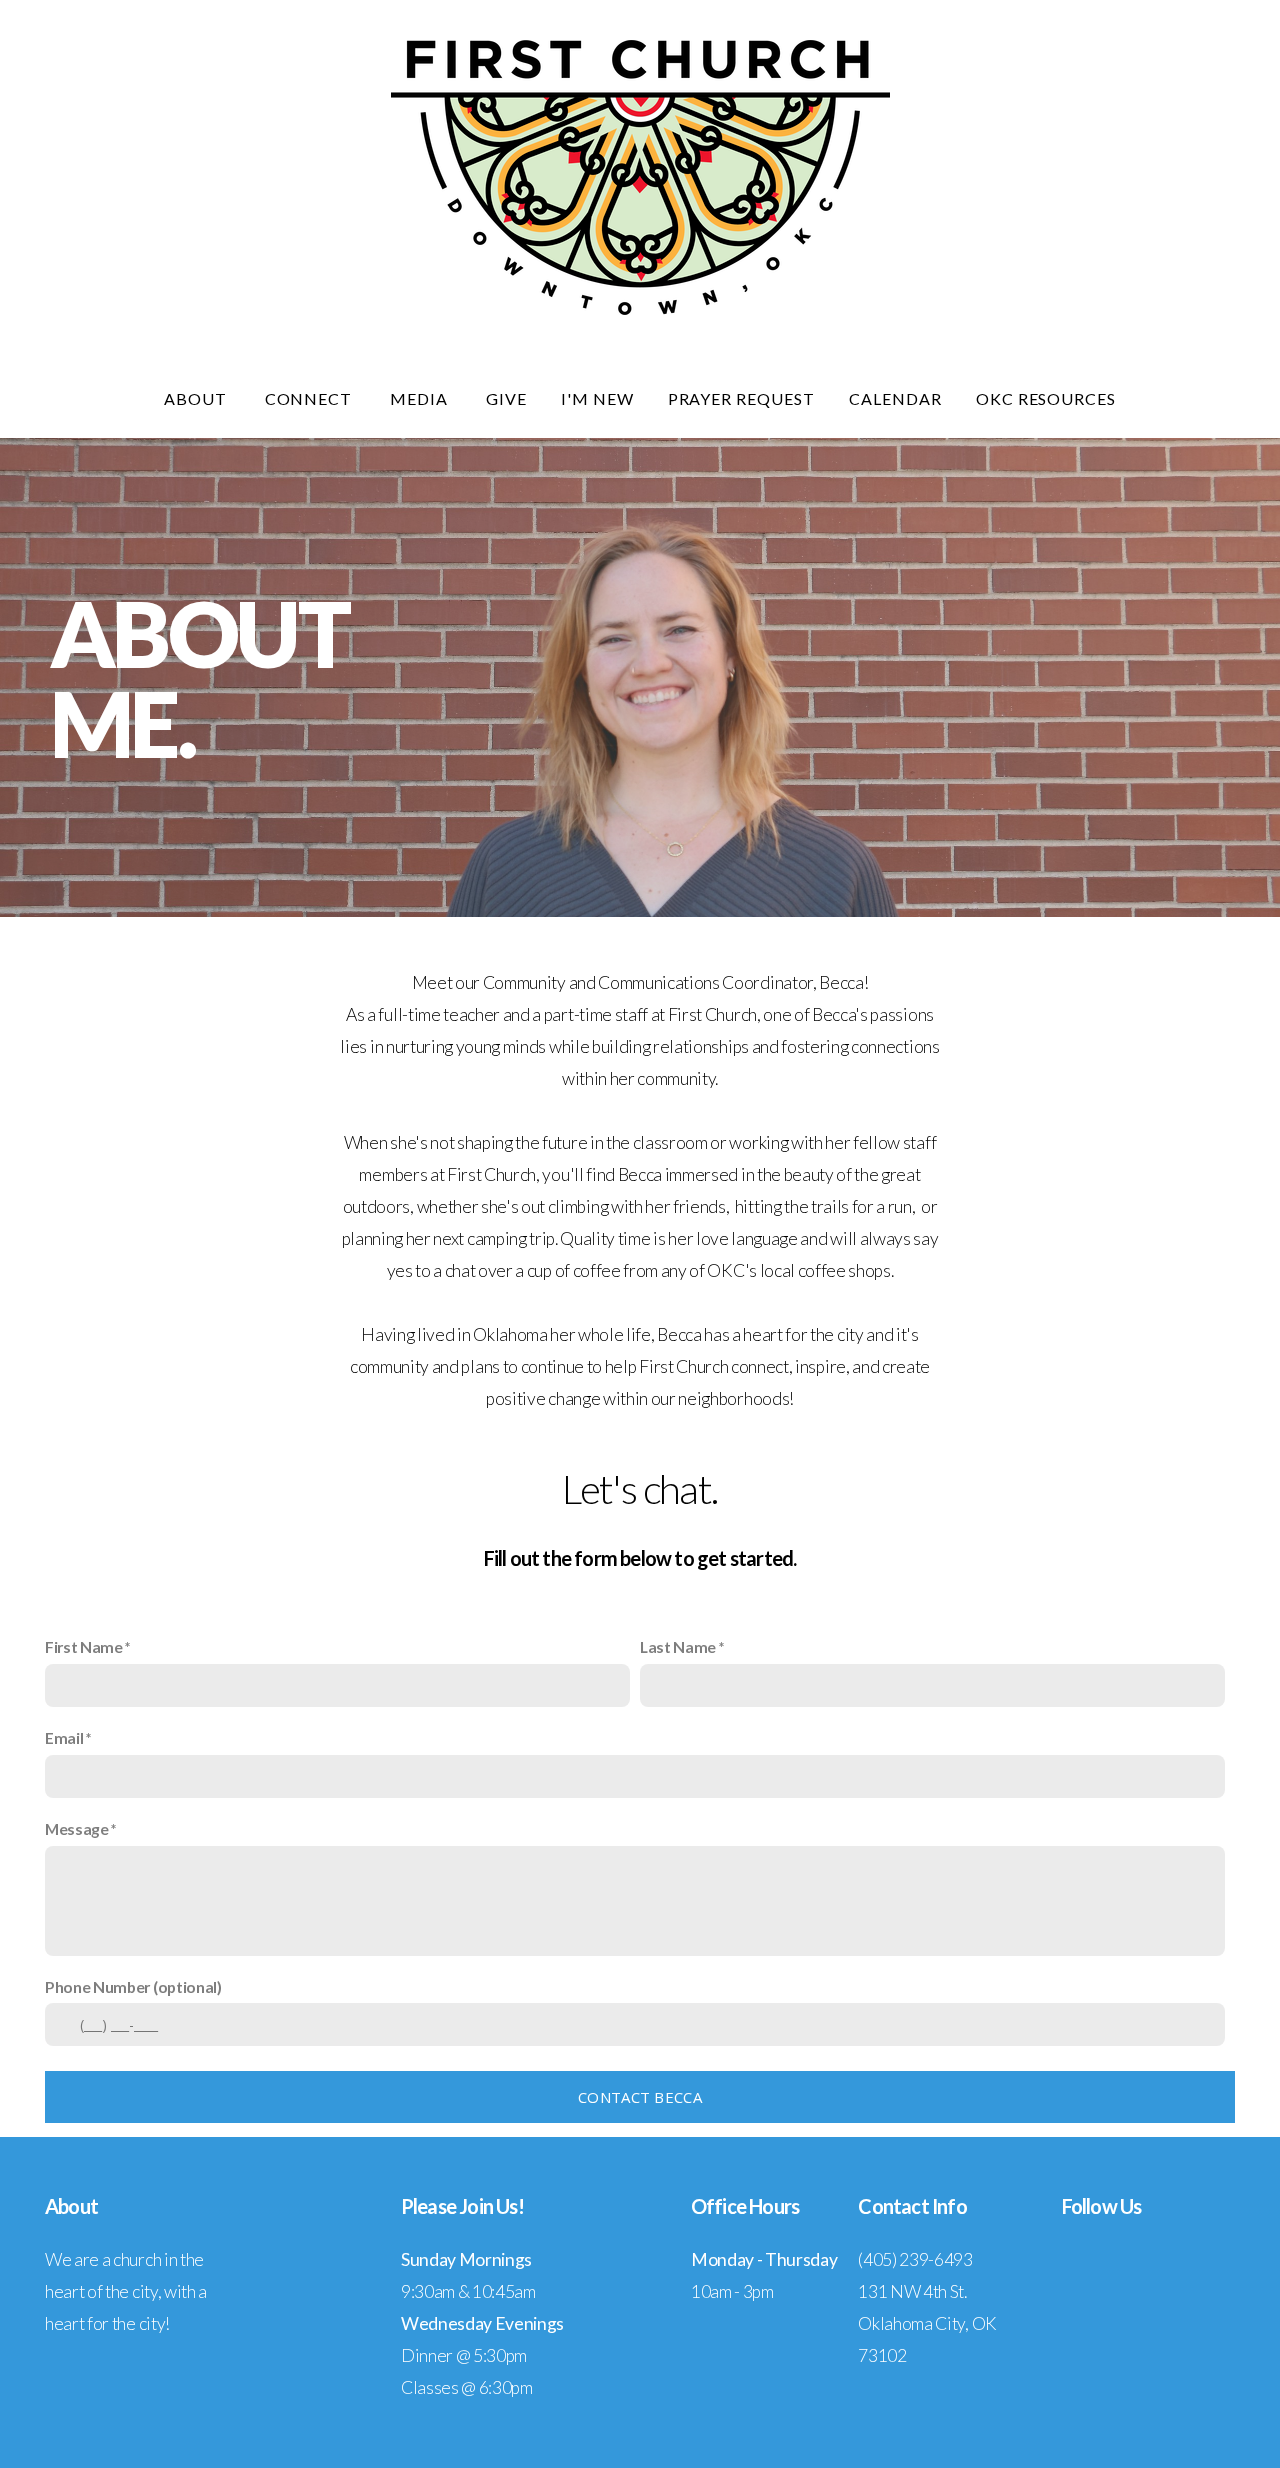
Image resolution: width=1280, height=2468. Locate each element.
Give (506, 398)
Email (64, 1737)
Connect (311, 398)
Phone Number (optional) (133, 1986)
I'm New (597, 398)
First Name (84, 1646)
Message (77, 1828)
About (197, 398)
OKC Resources (1046, 398)
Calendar (895, 398)
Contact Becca (640, 2097)
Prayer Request (741, 398)
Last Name (678, 1646)
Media (421, 398)
